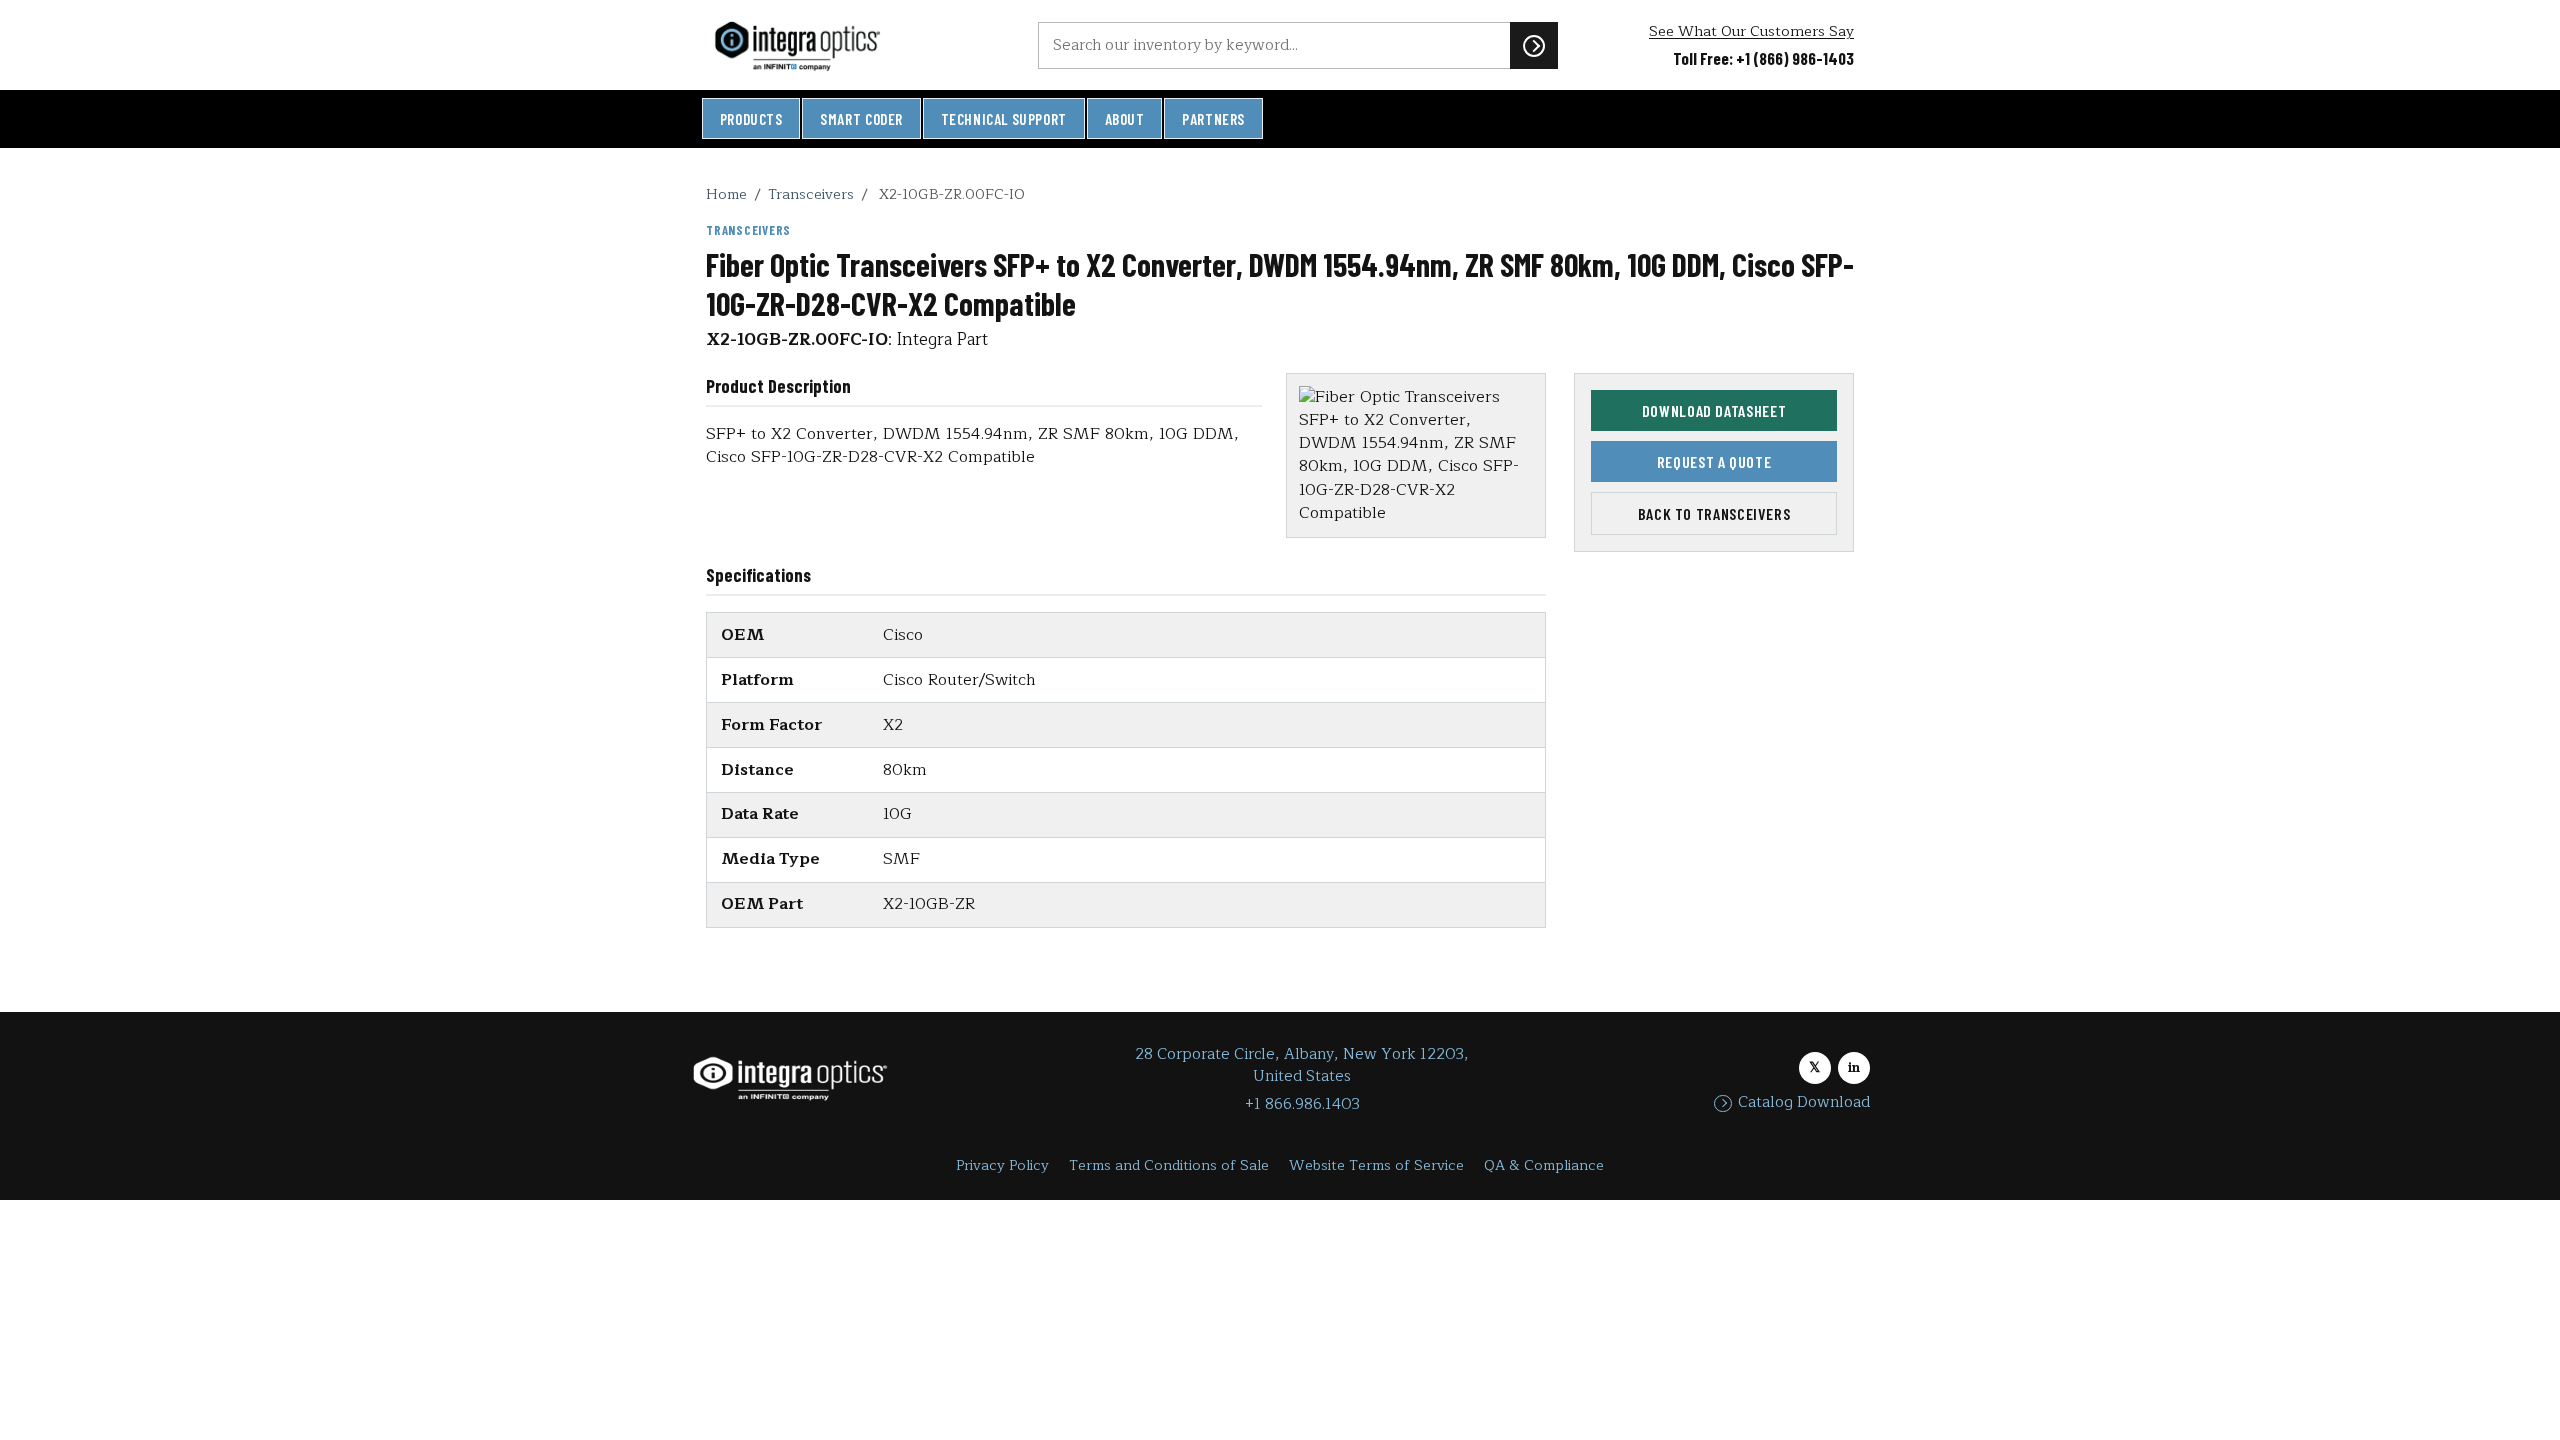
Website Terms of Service (1376, 1165)
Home (726, 194)
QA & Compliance (1544, 1165)
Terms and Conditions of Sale (1169, 1165)
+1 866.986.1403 (1302, 1104)
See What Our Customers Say (1751, 31)
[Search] (1534, 45)
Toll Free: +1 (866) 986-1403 (1763, 58)
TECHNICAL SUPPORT (1004, 119)
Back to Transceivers (1714, 513)
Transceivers (811, 194)
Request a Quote (1714, 461)
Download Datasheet (1714, 410)
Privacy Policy (1002, 1165)
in (1854, 1067)
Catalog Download (1804, 1103)
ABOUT (1125, 119)
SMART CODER (861, 119)
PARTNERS (1213, 119)
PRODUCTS (751, 119)
